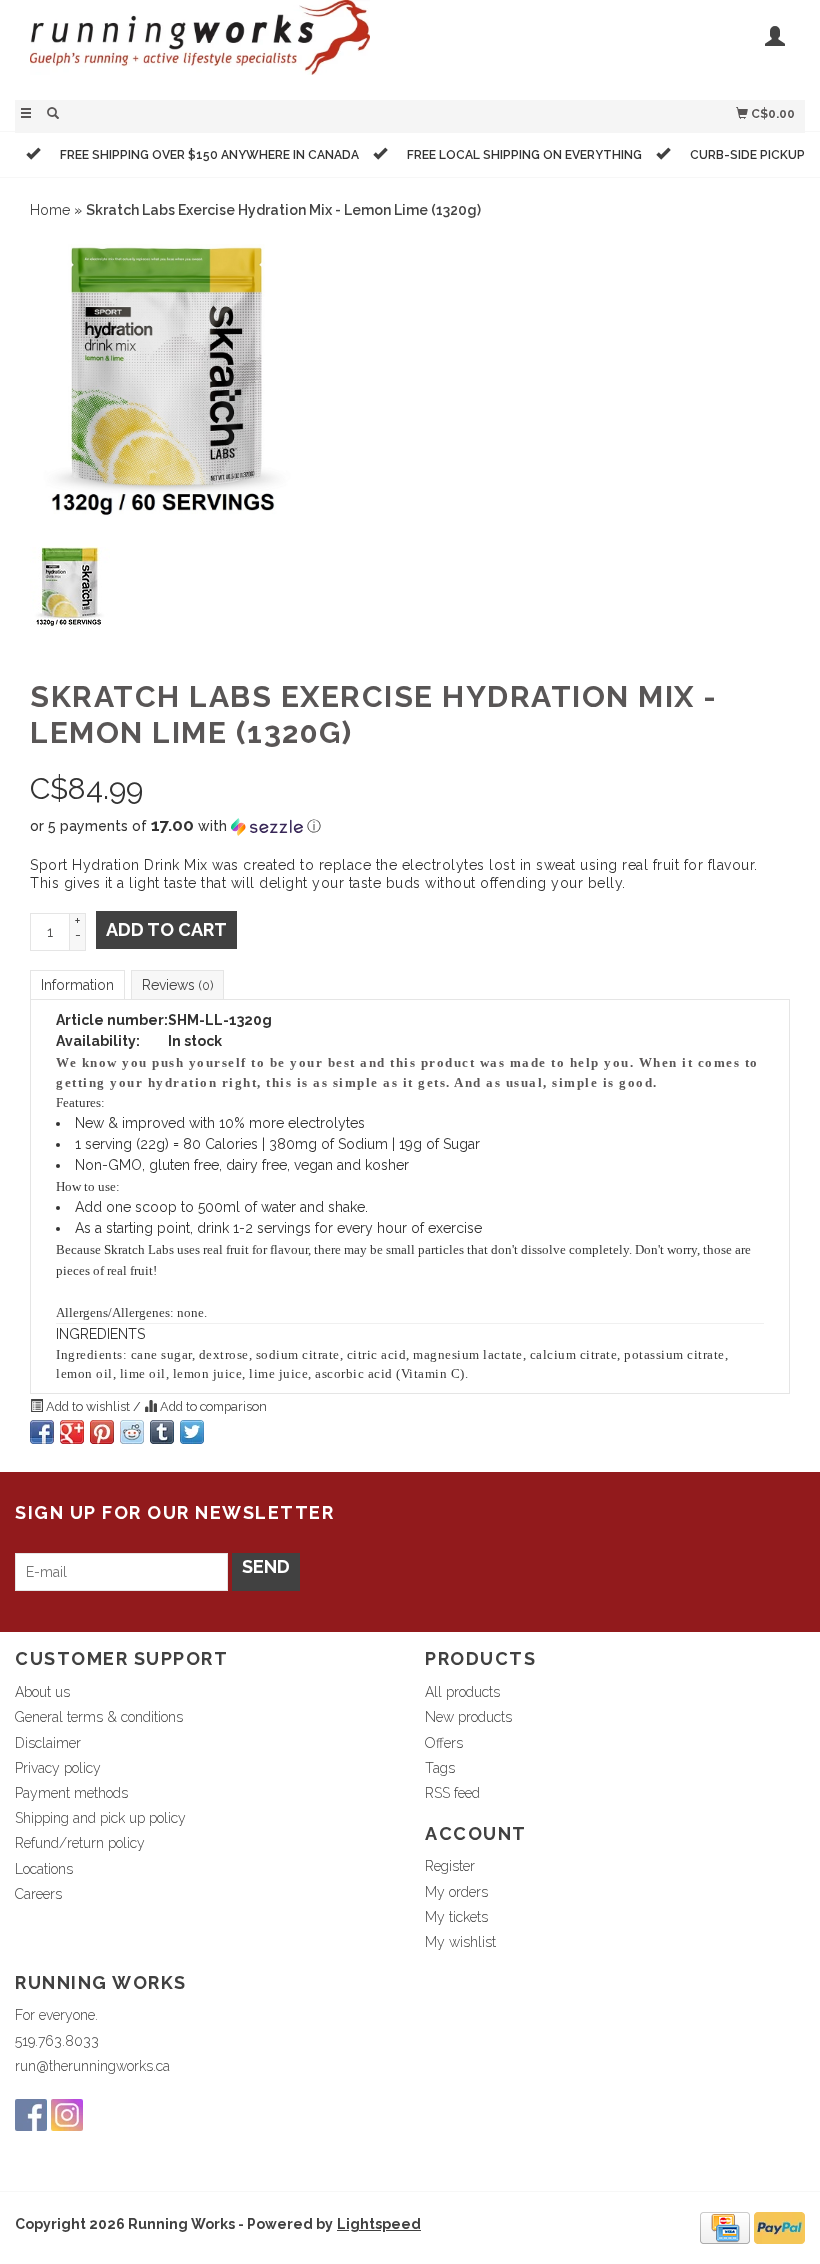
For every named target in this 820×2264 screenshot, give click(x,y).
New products (468, 1717)
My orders (456, 1892)
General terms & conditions (99, 1717)
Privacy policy (58, 1768)
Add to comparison (212, 1406)
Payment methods (71, 1793)
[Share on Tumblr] (162, 1432)
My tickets (456, 1917)
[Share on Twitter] (192, 1432)
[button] (410, 826)
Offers (444, 1743)
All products (462, 1692)
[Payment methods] (725, 2227)
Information (77, 985)
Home (50, 210)
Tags (440, 1768)
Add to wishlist (88, 1406)
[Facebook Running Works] (31, 2115)
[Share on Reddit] (132, 1432)
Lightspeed (379, 2224)
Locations (44, 1869)
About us (42, 1692)
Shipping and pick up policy (100, 1818)
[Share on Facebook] (42, 1432)
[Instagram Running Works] (67, 2115)
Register (450, 1866)
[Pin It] (102, 1432)
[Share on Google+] (72, 1432)
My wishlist (460, 1942)
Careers (38, 1894)
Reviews (177, 985)
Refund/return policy (80, 1843)
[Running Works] (212, 47)
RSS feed (452, 1793)
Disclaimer (48, 1743)
